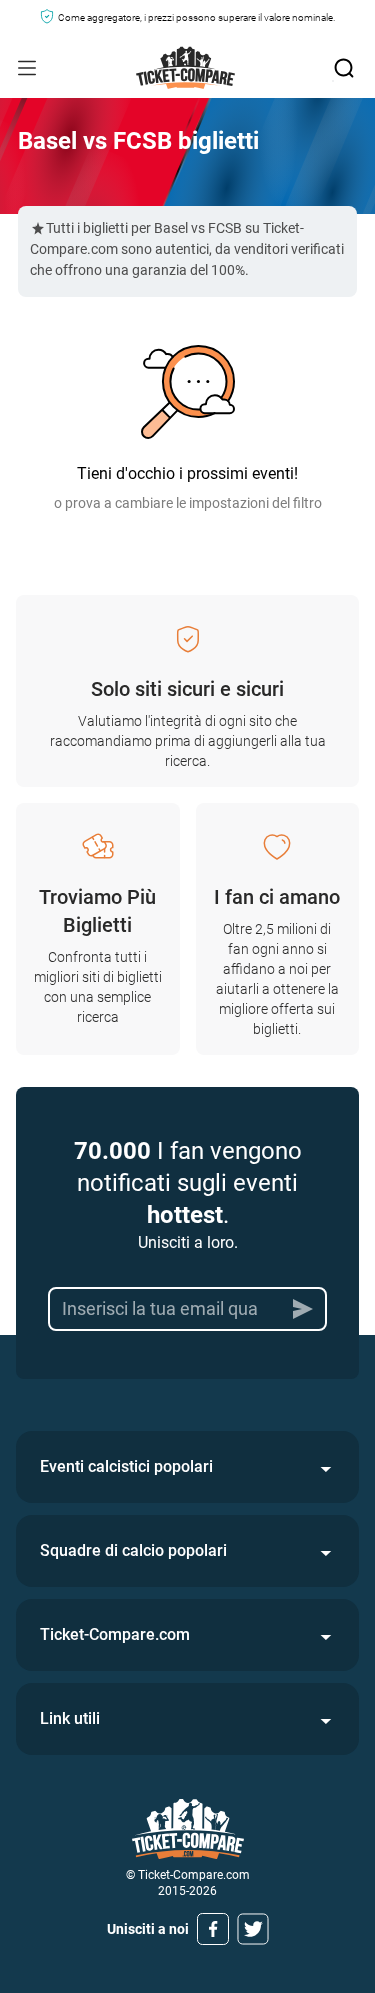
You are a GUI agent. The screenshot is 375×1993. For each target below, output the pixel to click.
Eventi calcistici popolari (126, 1466)
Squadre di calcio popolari (133, 1550)
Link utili (70, 1718)
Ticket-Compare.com (115, 1634)
